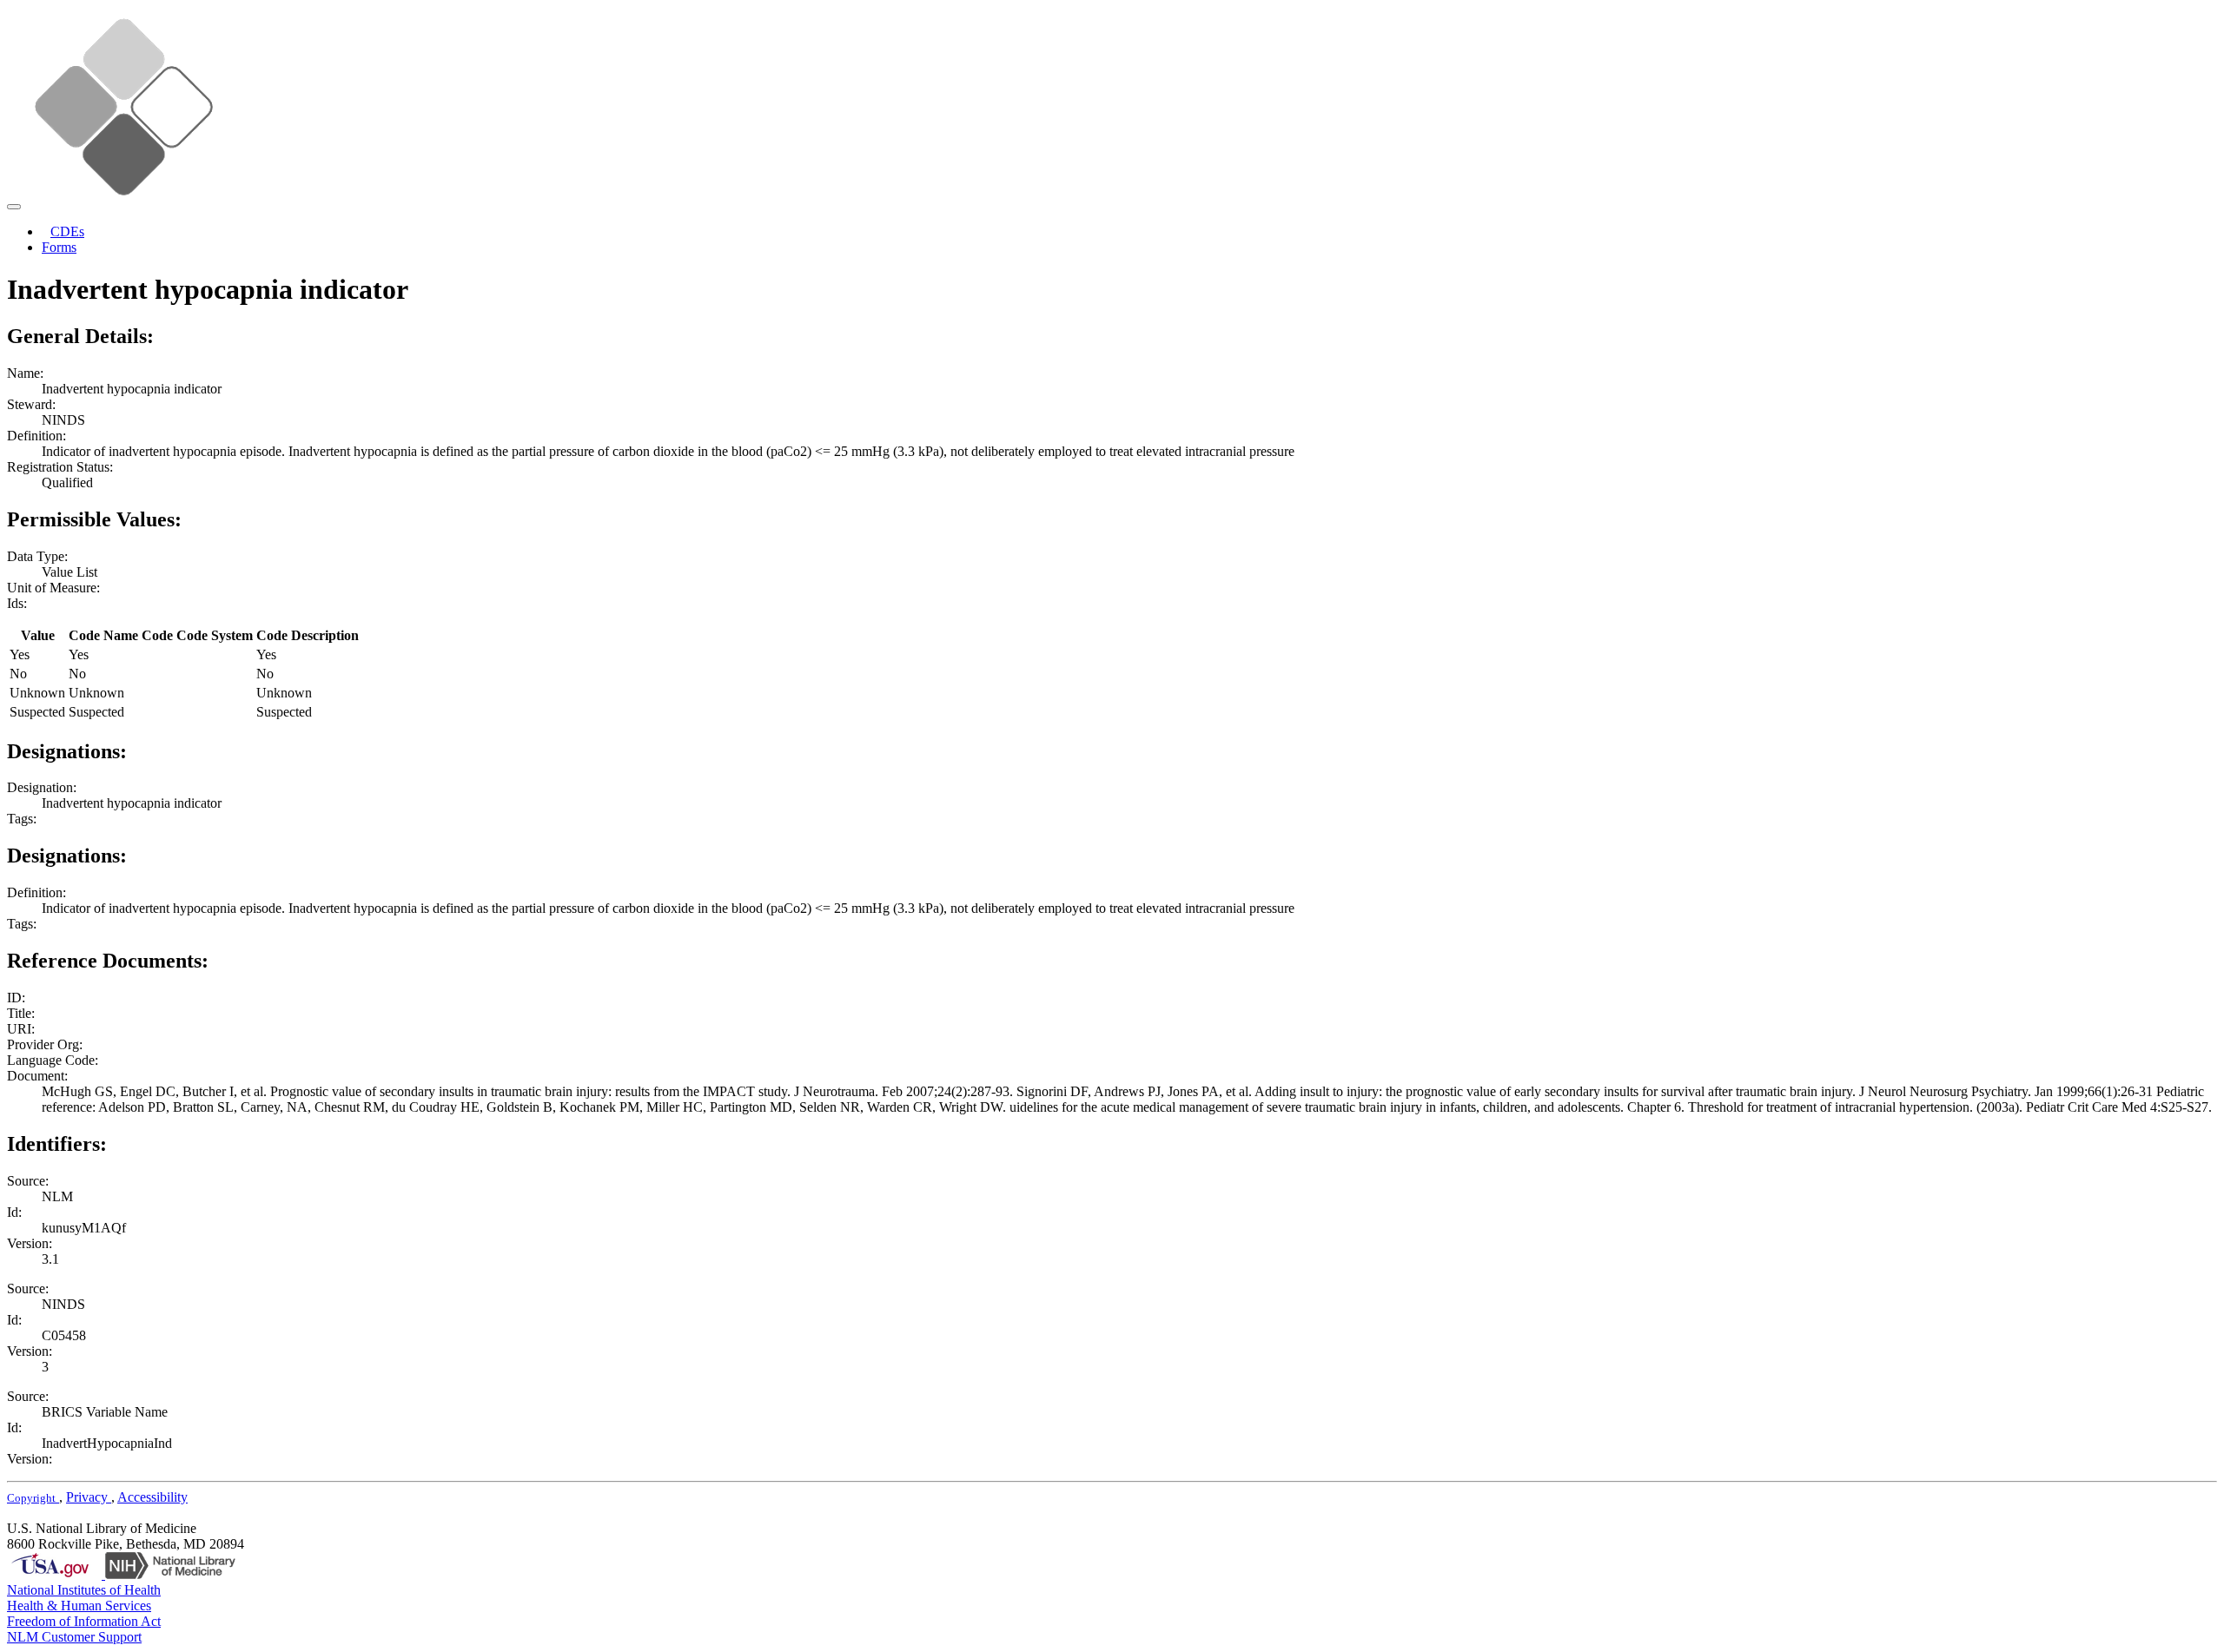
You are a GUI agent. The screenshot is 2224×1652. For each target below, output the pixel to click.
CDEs (67, 231)
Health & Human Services (79, 1606)
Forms (59, 247)
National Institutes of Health (84, 1590)
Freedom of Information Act (84, 1621)
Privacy (89, 1497)
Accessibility (152, 1497)
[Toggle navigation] (14, 207)
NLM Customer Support (74, 1637)
